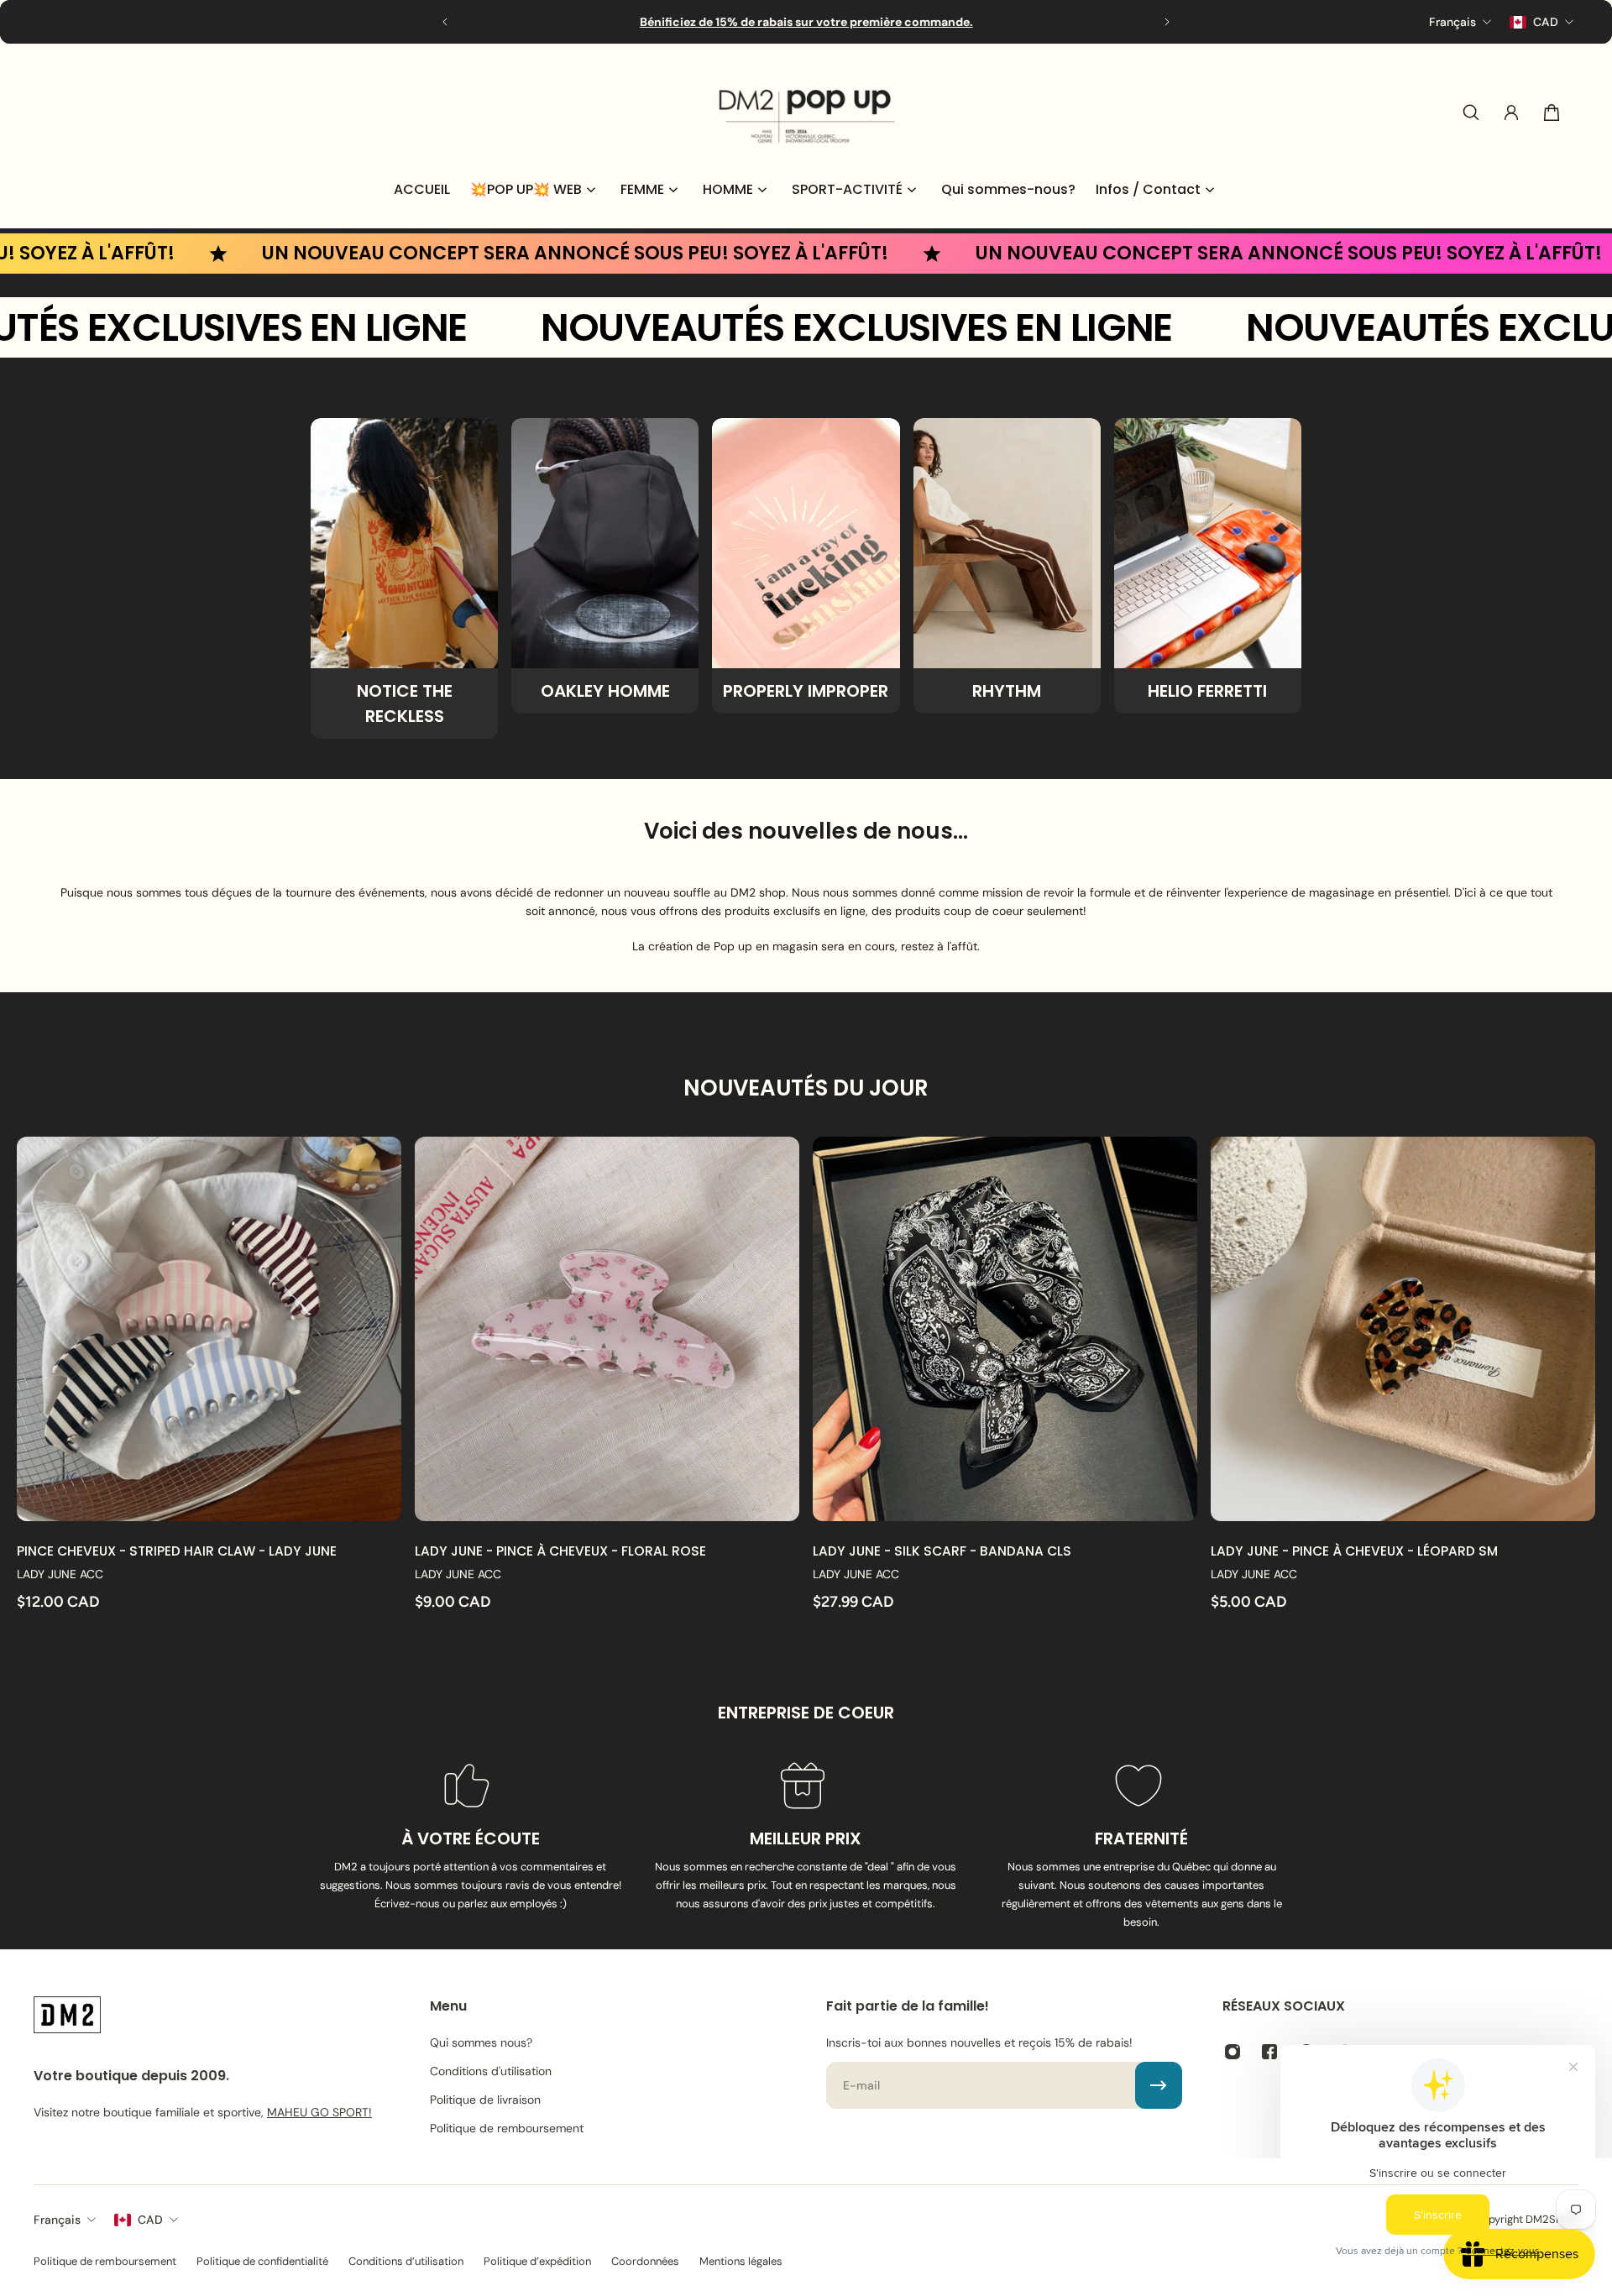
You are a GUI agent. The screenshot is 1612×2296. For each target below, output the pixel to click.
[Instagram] (1233, 2052)
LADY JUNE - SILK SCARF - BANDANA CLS (942, 1551)
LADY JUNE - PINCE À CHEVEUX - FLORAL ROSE (560, 1551)
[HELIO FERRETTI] (1208, 566)
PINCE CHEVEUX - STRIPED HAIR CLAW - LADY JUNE (177, 1551)
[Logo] (806, 112)
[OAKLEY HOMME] (605, 566)
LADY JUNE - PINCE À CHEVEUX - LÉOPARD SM (1354, 1551)
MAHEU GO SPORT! (319, 2112)
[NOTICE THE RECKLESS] (404, 578)
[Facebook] (1269, 2052)
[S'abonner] (1159, 2085)
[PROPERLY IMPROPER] (806, 566)
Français (57, 2220)
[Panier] (1552, 112)
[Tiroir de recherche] (1471, 112)
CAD (150, 2220)
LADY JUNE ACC (60, 1574)
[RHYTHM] (1007, 566)
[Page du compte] (1511, 112)
